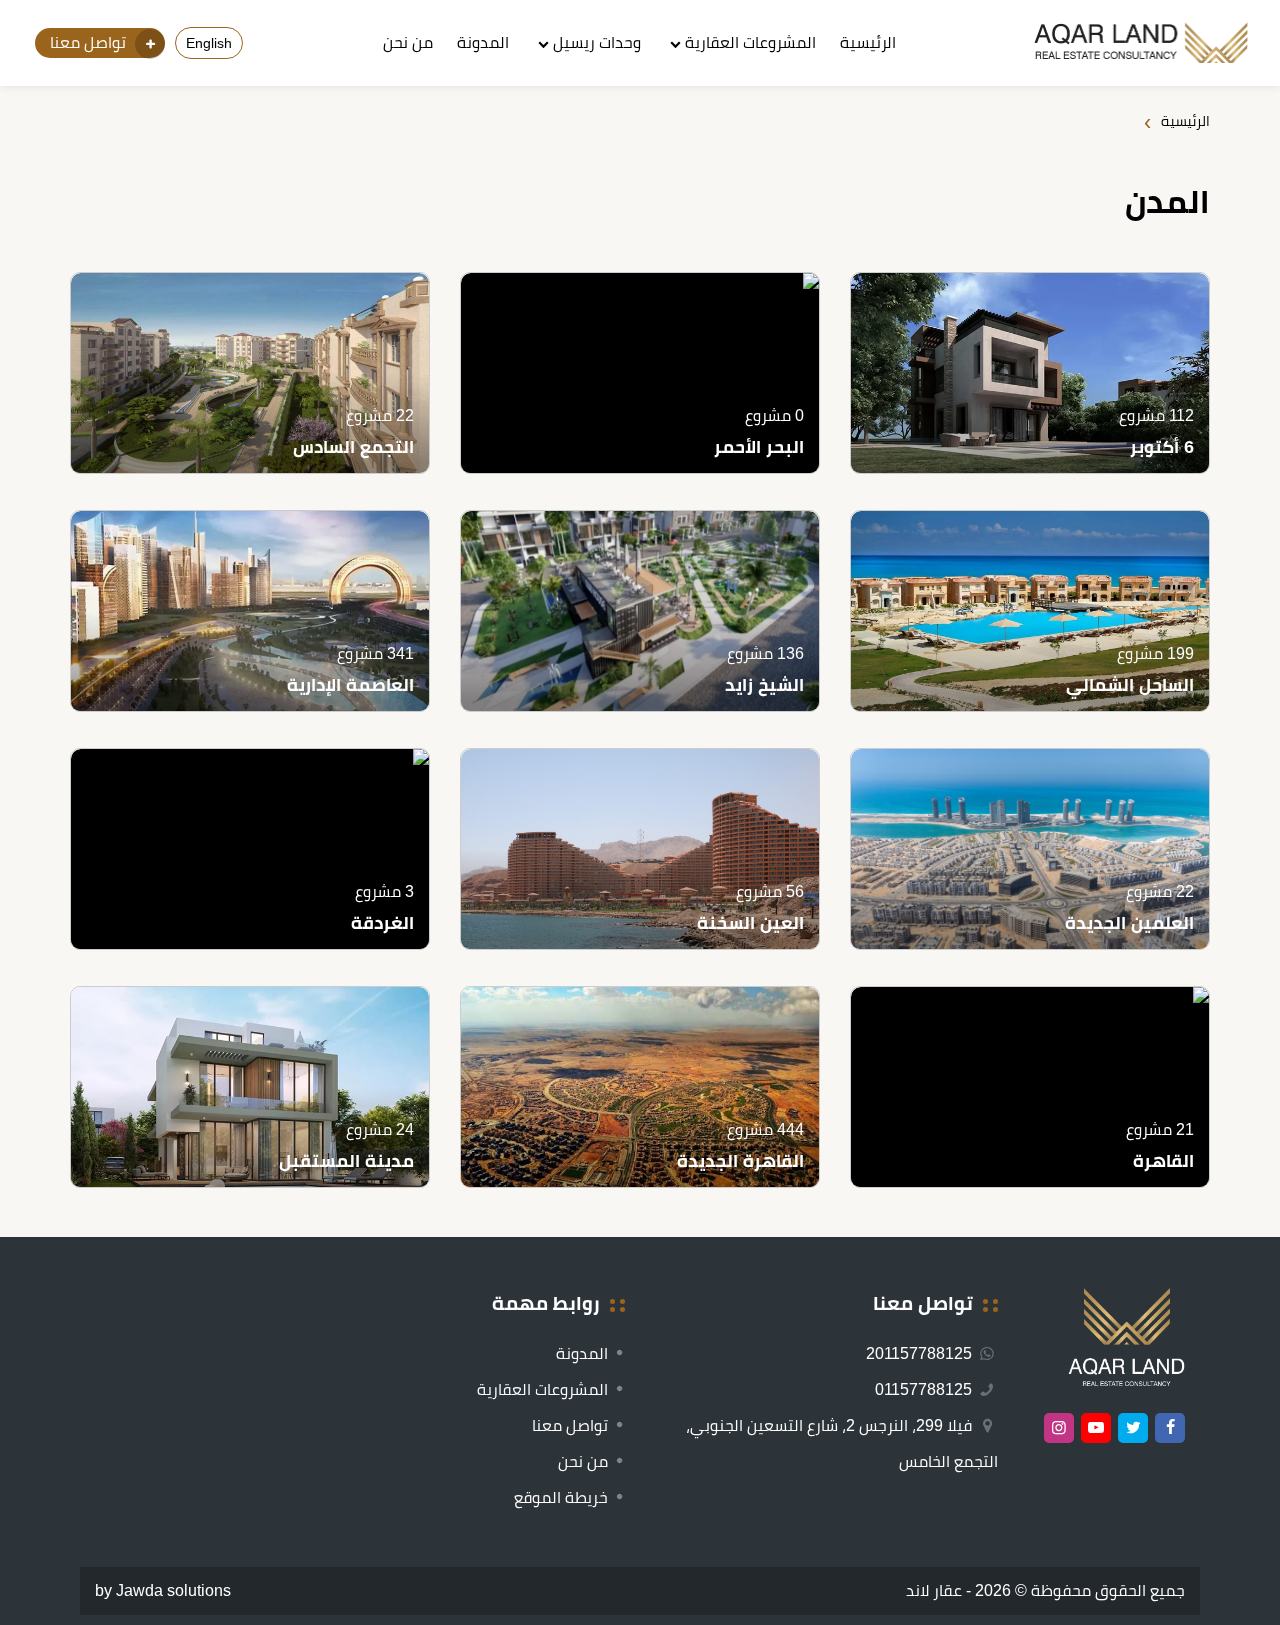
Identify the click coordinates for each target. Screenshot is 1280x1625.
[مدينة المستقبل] (250, 1087)
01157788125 (925, 1389)
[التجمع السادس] (250, 373)
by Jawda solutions (163, 1590)
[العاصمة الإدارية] (250, 611)
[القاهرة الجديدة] (640, 1087)
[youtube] (1096, 1428)
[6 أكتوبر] (1030, 373)
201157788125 (921, 1353)
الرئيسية (868, 42)
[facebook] (1170, 1428)
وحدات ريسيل (597, 42)
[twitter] (1133, 1428)
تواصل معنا (570, 1425)
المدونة (483, 42)
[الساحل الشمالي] (1030, 611)
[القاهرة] (1030, 1087)
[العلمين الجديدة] (1030, 849)
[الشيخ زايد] (640, 611)
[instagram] (1059, 1428)
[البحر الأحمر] (640, 373)
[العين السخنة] (640, 849)
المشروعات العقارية (750, 42)
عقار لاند (934, 1590)
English (209, 43)
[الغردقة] (250, 849)
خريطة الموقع (561, 1497)
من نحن (408, 42)
